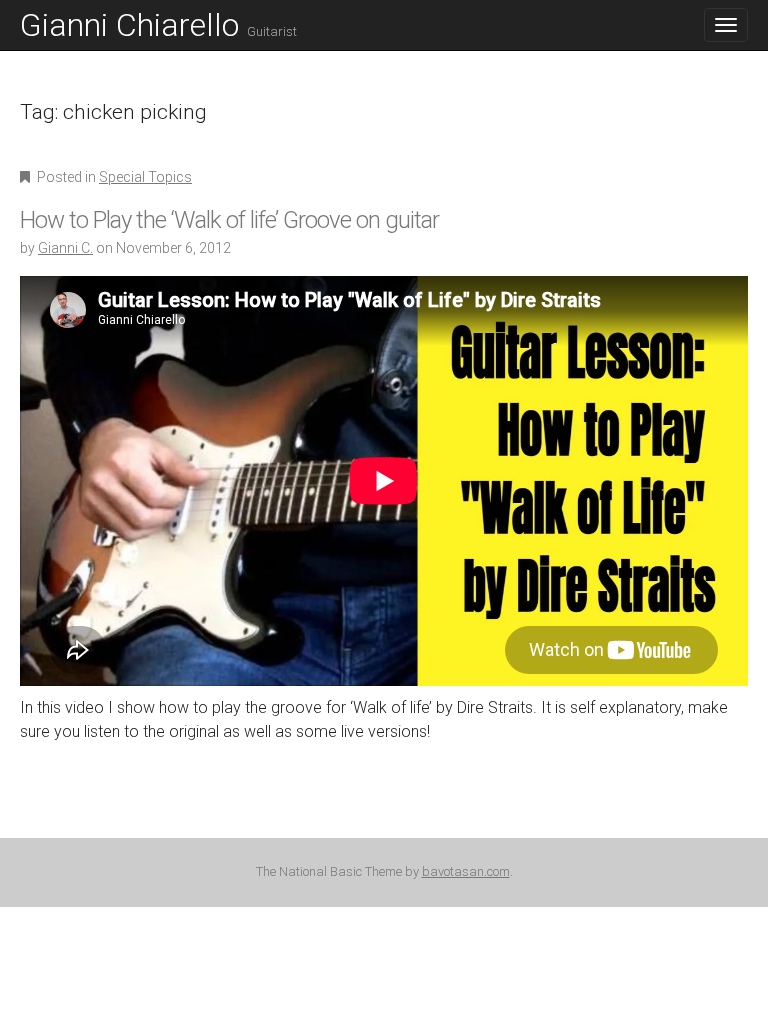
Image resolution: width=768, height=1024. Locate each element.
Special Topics (145, 177)
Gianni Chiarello (158, 25)
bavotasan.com (466, 871)
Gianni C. (65, 248)
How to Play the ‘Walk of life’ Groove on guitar (229, 220)
